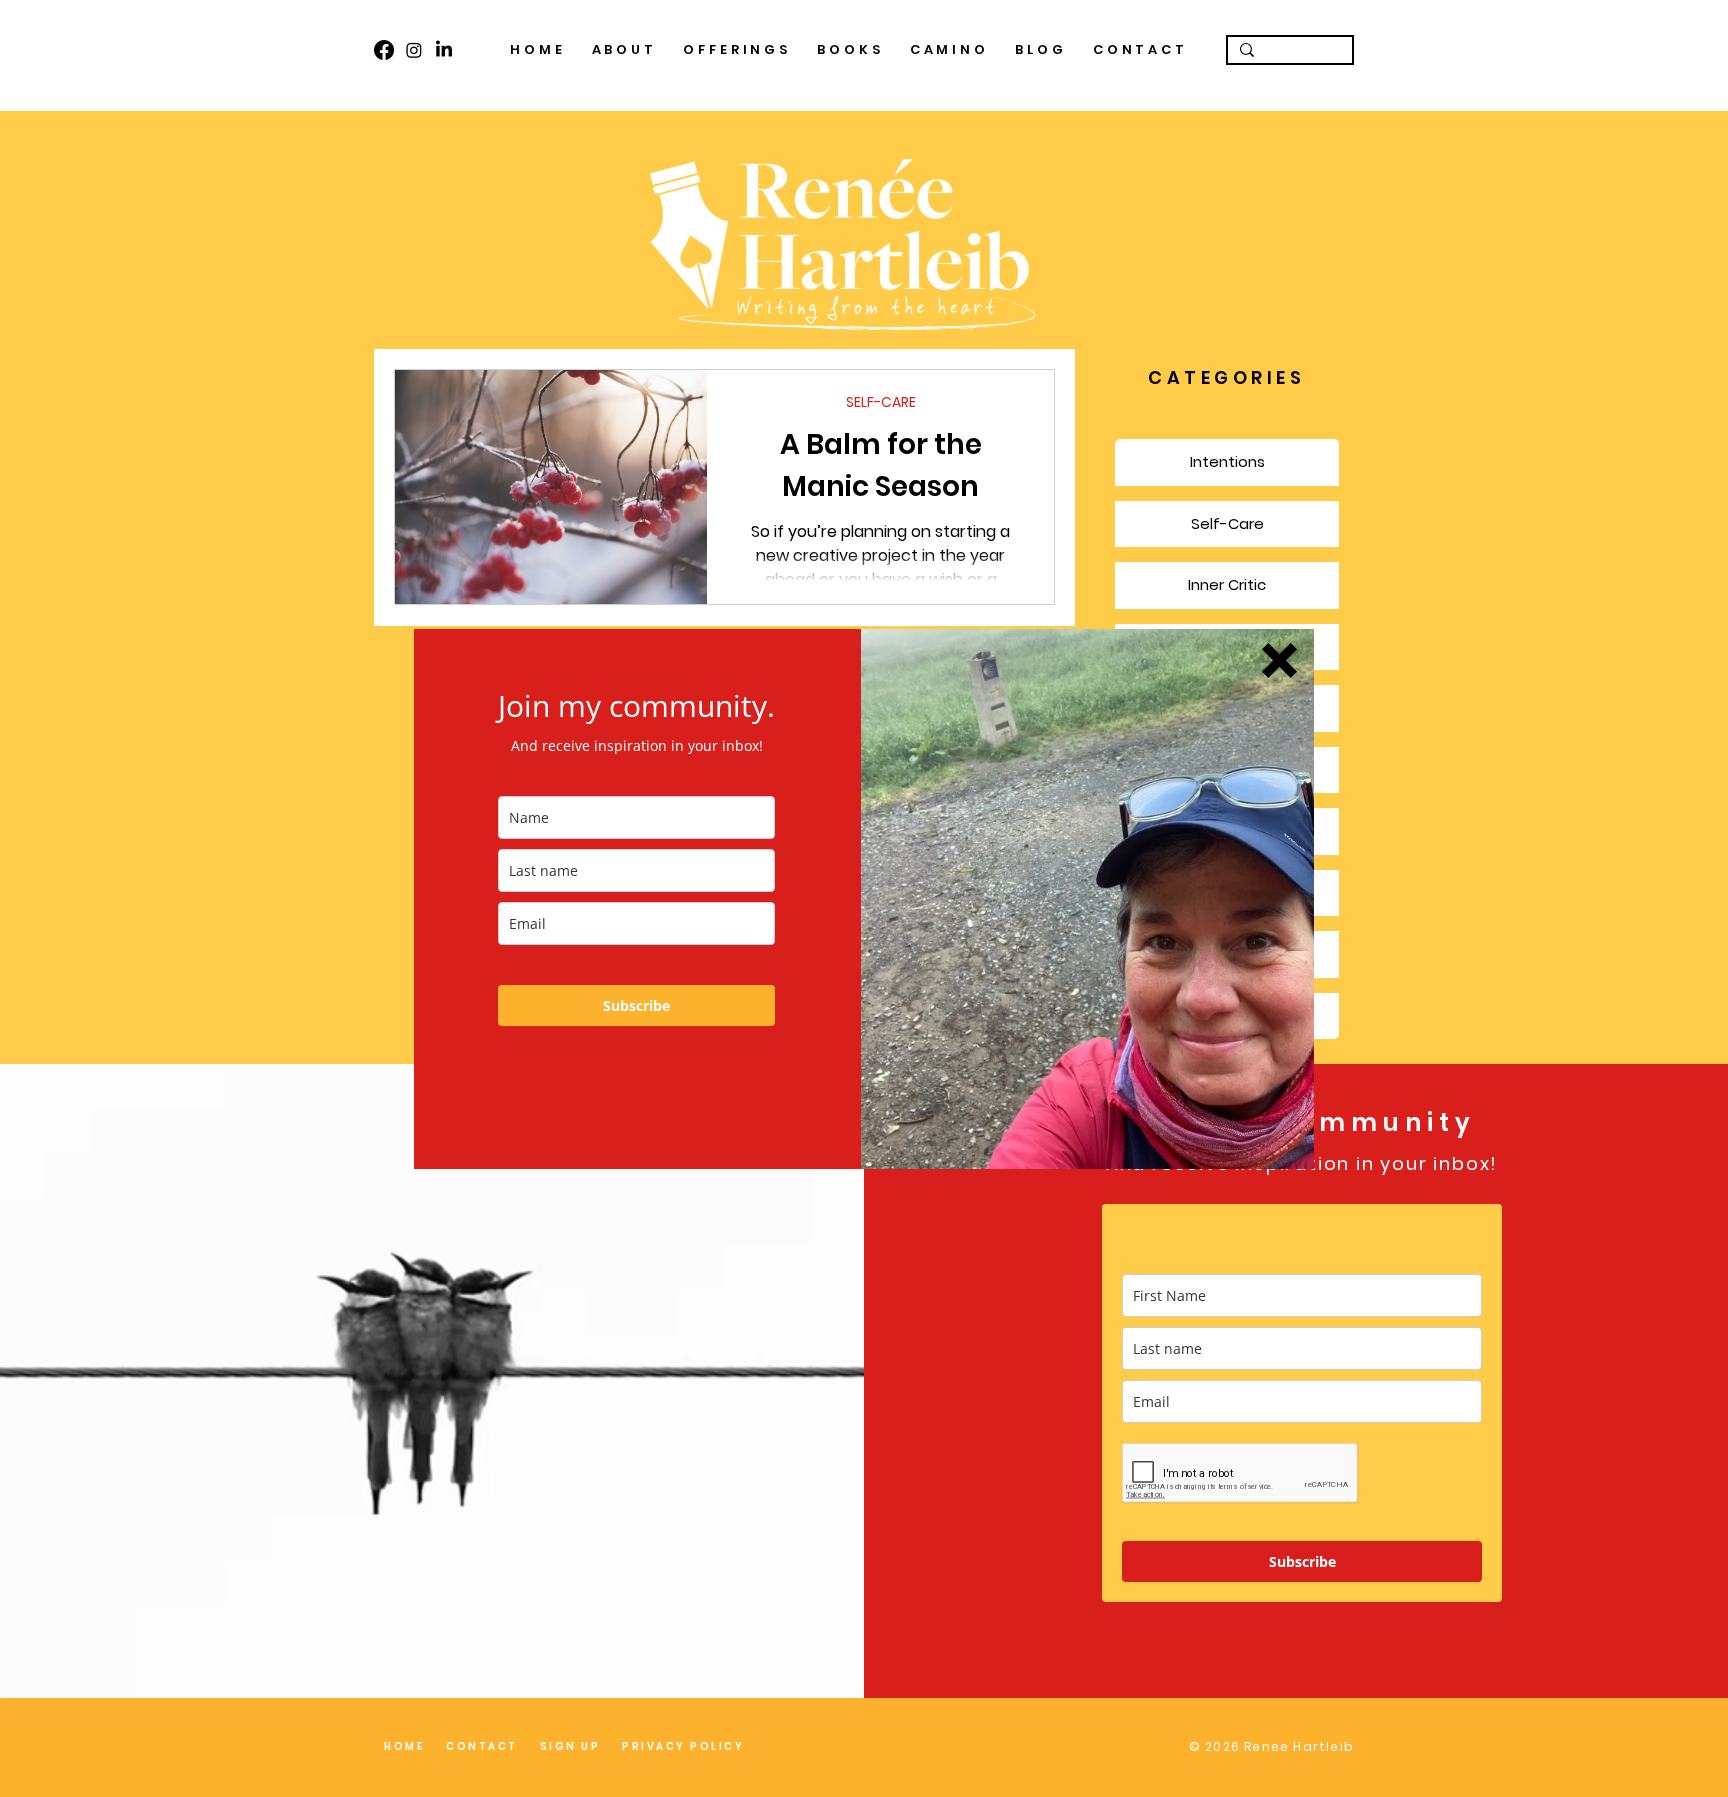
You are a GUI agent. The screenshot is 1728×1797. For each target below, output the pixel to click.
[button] (1279, 660)
